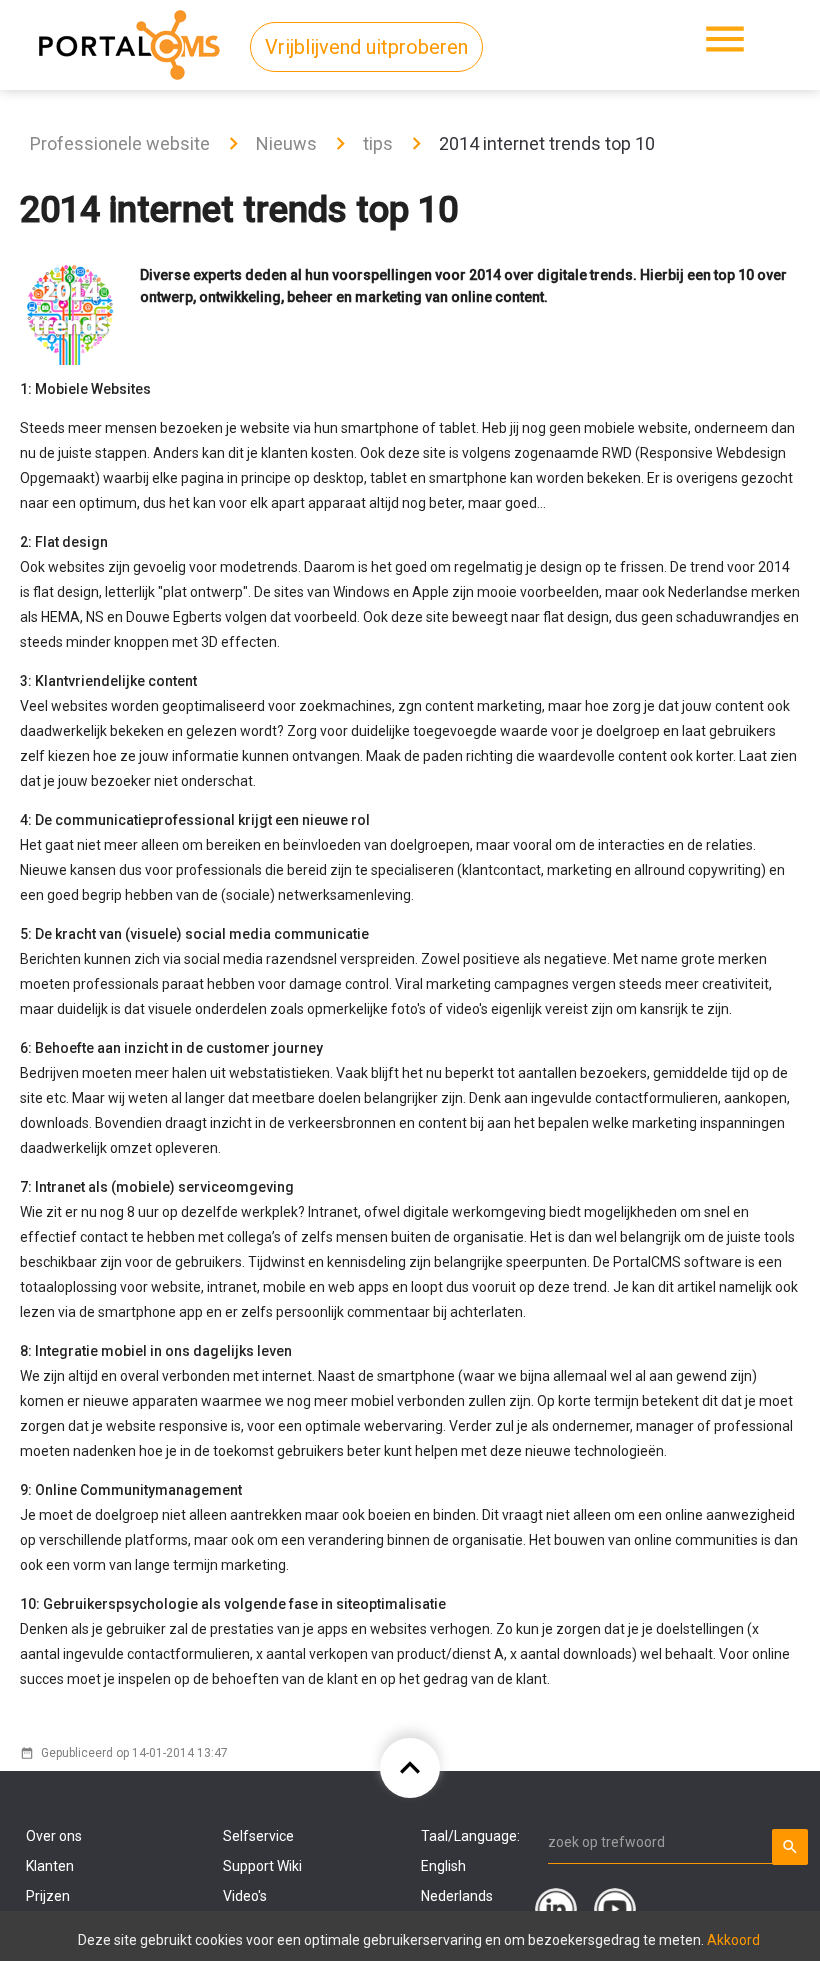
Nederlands (457, 1896)
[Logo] (129, 41)
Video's (245, 1896)
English (443, 1866)
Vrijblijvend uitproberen (366, 47)
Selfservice (258, 1836)
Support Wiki (262, 1866)
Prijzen (48, 1896)
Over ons (54, 1836)
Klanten (50, 1866)
